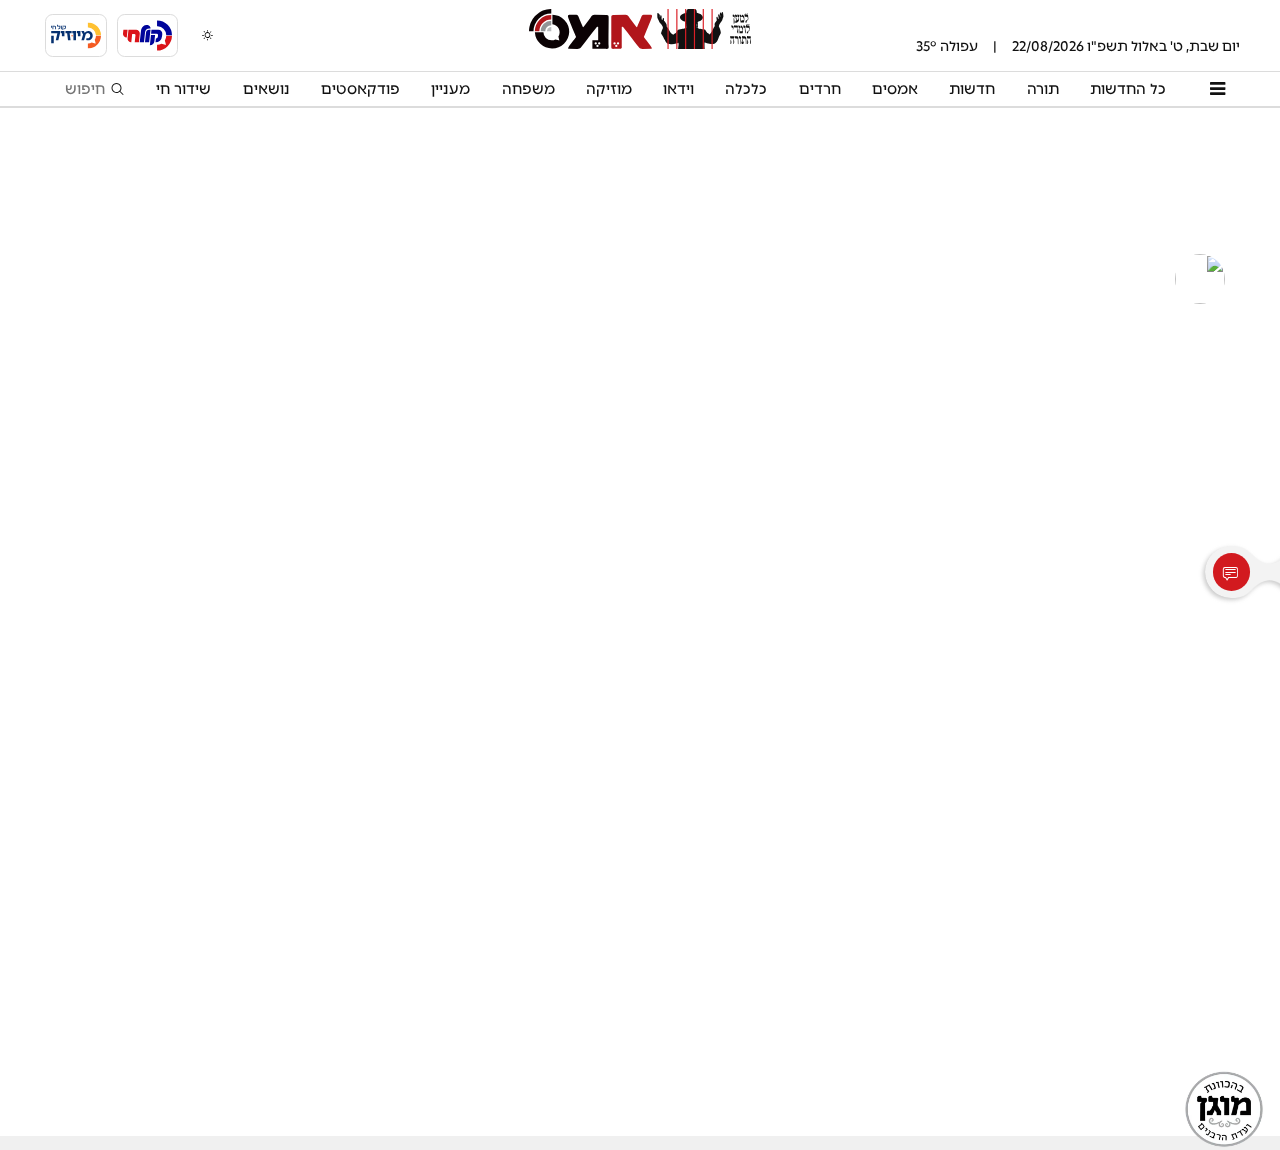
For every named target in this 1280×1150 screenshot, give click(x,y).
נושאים (266, 89)
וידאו (678, 89)
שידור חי (183, 89)
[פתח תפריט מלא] (1217, 89)
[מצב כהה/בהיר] (207, 35)
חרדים (820, 89)
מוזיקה (609, 89)
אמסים (895, 89)
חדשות (972, 89)
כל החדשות (1128, 89)
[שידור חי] (148, 35)
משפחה (528, 89)
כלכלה (746, 89)
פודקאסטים (360, 89)
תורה (1043, 89)
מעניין (450, 89)
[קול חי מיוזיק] (76, 35)
